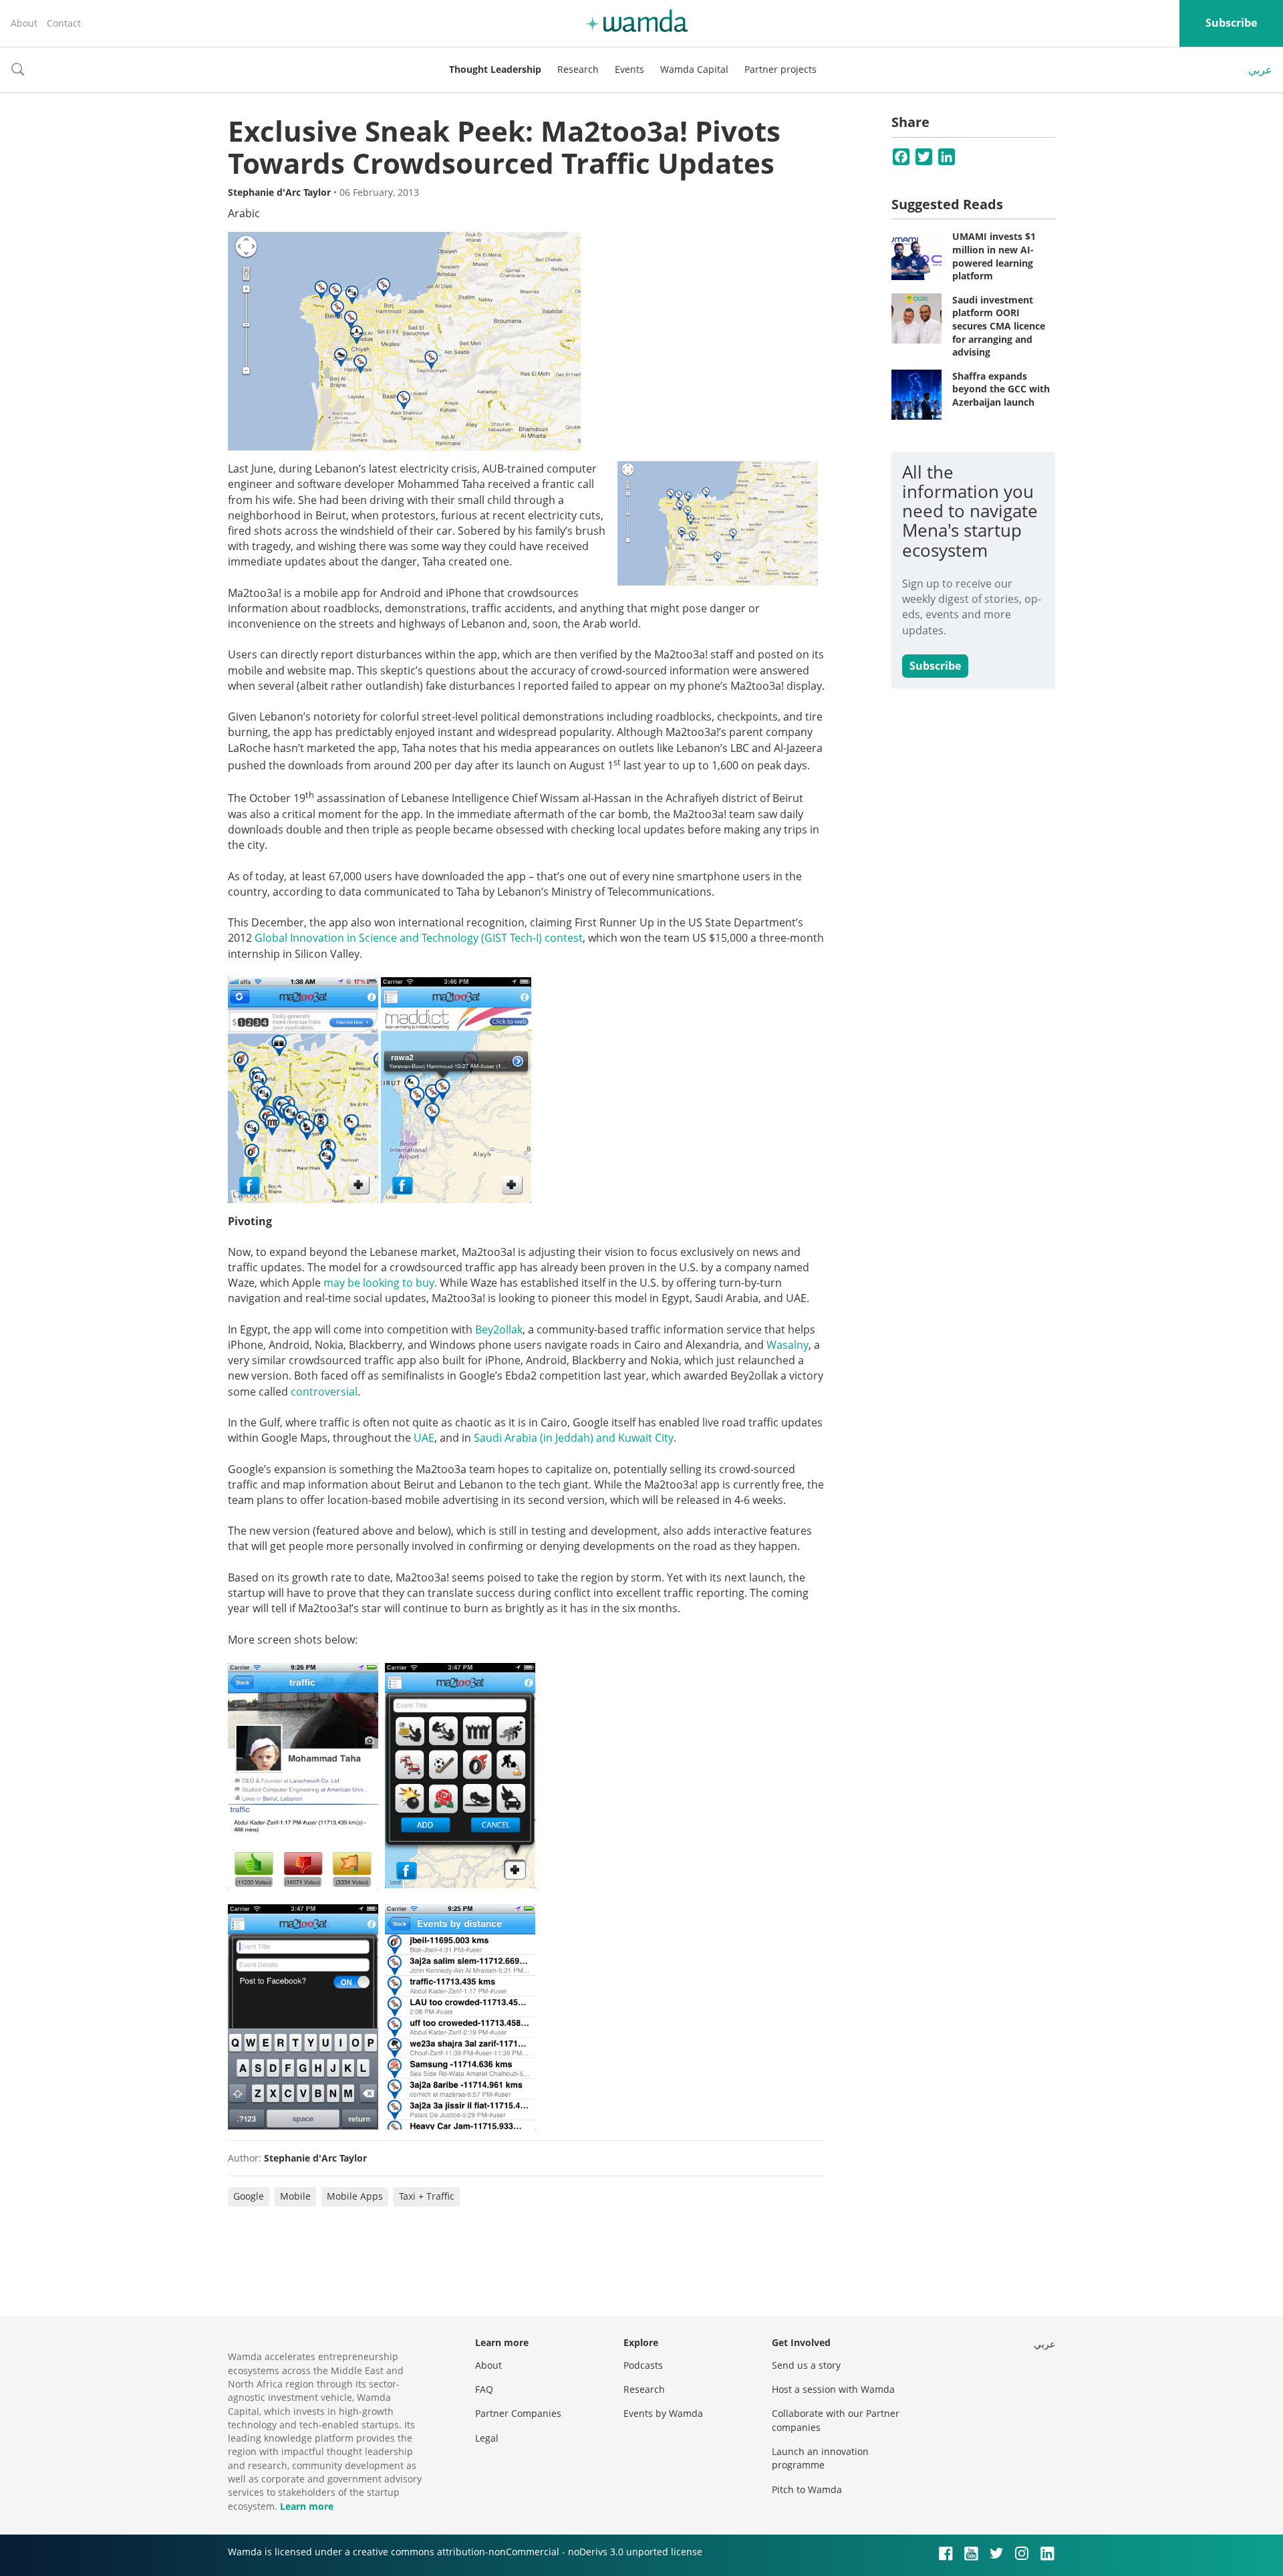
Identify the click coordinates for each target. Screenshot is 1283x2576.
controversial (324, 1392)
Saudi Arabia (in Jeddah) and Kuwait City (574, 1438)
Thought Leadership (495, 69)
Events (629, 69)
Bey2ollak (499, 1329)
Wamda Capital (694, 69)
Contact (64, 23)
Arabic (244, 213)
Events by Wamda (663, 2413)
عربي (1260, 70)
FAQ (484, 2389)
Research (578, 69)
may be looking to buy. (380, 1283)
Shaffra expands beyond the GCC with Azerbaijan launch (1001, 389)
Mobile (295, 2196)
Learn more (307, 2506)
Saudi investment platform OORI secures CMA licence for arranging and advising (999, 326)
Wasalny (788, 1345)
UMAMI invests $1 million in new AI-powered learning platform (994, 256)
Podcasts (643, 2365)
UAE (424, 1438)
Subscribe (1231, 23)
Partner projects (780, 69)
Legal (487, 2438)
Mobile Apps (355, 2196)
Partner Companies (518, 2413)
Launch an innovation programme (820, 2458)
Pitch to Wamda (807, 2489)
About (24, 23)
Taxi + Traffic (427, 2196)
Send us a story (806, 2365)
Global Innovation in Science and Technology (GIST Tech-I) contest (419, 938)
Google (249, 2196)
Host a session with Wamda (833, 2389)
